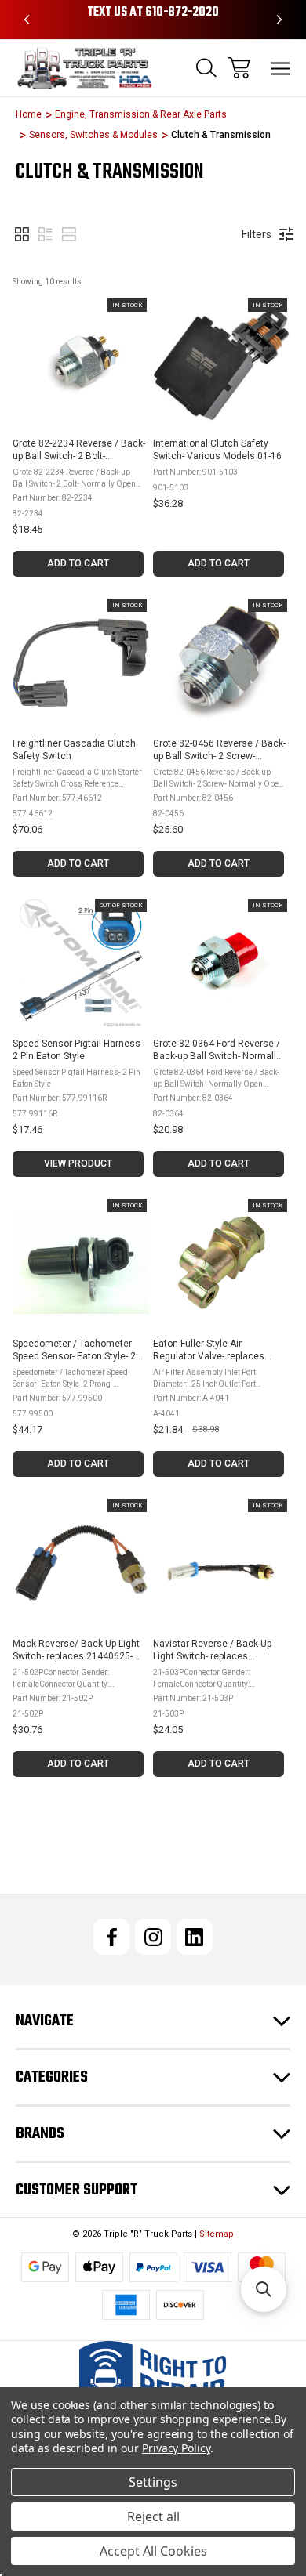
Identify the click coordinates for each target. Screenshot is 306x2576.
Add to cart (78, 563)
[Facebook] (111, 1937)
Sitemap (217, 2234)
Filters (257, 234)
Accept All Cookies (153, 2551)
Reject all (153, 2516)
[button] (22, 234)
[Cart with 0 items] (239, 68)
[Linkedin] (195, 1937)
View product (78, 1163)
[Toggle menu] (280, 68)
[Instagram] (153, 1937)
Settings (153, 2482)
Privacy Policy (176, 2448)
